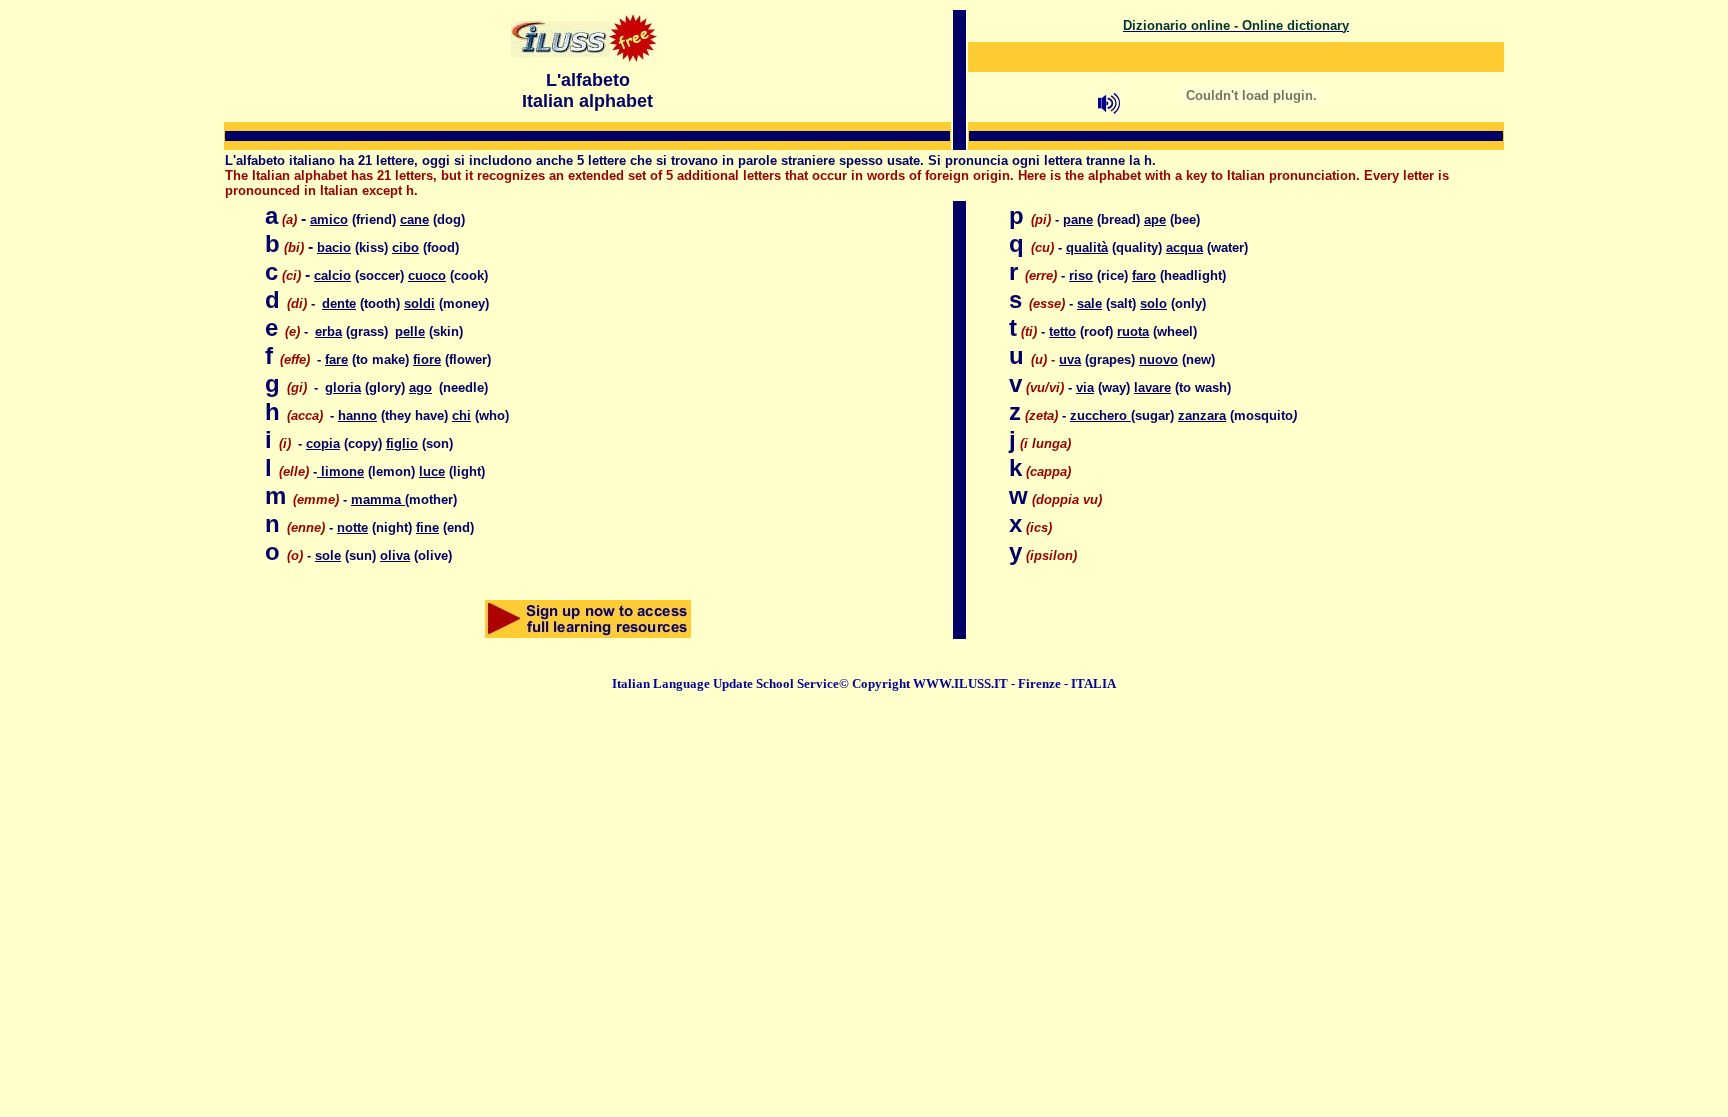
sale (1089, 303)
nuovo (1158, 359)
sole (328, 555)
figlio (402, 443)
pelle (410, 331)
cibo (405, 247)
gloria (343, 387)
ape (1155, 219)
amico (329, 219)
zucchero (1100, 415)
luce (432, 471)
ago (420, 387)
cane (414, 219)
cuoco (427, 275)
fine (427, 527)
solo (1153, 303)
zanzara (1202, 415)
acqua (1184, 247)
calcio (332, 275)
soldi (419, 303)
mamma (378, 499)
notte (352, 527)
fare (336, 359)
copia (323, 443)
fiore (427, 359)
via (1085, 387)
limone (340, 471)
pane (1078, 219)
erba (328, 331)
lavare (1152, 387)
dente (339, 303)
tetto (1062, 331)
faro (1144, 275)
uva (1070, 359)
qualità (1087, 247)
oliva (395, 555)
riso (1081, 275)
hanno (357, 415)
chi (461, 415)
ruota (1133, 331)
